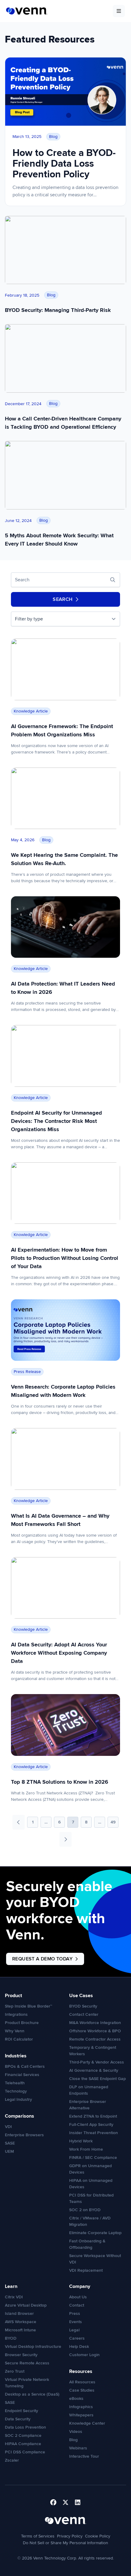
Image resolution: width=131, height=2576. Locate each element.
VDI (8, 2127)
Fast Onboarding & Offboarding (87, 2244)
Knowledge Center (87, 2423)
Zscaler (12, 2460)
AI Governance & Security (94, 2070)
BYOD (11, 2338)
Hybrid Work (81, 2141)
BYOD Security (83, 2006)
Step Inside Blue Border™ (28, 2006)
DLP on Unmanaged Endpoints (89, 2090)
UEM (9, 2151)
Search (63, 599)
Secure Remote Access (27, 2363)
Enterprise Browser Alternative (88, 2105)
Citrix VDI (14, 2297)
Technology (16, 2091)
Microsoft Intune (20, 2330)
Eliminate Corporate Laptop (95, 2233)
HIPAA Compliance (23, 2444)
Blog (73, 2440)
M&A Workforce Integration (95, 2023)
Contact (77, 2305)
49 (113, 1822)
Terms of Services (38, 2536)
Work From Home (86, 2149)
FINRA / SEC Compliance (93, 2158)
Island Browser (19, 2313)
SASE (10, 2143)
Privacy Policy (70, 2536)
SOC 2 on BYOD (85, 2210)
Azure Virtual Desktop (26, 2305)
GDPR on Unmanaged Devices (90, 2169)
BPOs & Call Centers (25, 2066)
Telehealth (15, 2083)
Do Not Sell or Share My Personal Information (65, 2543)
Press (75, 2313)
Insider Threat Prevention (94, 2133)
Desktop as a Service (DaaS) (32, 2394)
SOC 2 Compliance (23, 2435)
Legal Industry (18, 2099)
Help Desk (79, 2347)
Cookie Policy (98, 2536)
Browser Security (21, 2355)
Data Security (18, 2419)
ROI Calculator (19, 2039)
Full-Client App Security (91, 2124)
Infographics (81, 2407)
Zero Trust (15, 2371)
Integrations (16, 2014)
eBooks (76, 2398)
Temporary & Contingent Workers (93, 2051)
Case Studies (82, 2390)
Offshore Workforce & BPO (95, 2031)
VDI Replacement (86, 2270)
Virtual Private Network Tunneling (27, 2383)
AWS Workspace (21, 2322)
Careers (77, 2338)
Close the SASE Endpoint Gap (97, 2079)
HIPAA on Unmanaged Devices (91, 2184)
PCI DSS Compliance (25, 2452)
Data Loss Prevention (25, 2427)
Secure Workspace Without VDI (95, 2259)
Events (76, 2322)
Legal (74, 2330)
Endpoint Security (21, 2411)
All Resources (82, 2382)
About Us (78, 2297)
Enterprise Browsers (24, 2135)
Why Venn (15, 2031)
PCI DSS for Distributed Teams (91, 2198)
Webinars (78, 2448)
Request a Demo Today (42, 1959)
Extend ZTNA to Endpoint (93, 2116)
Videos (76, 2432)
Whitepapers (81, 2415)
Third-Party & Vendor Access (97, 2062)
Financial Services (22, 2075)
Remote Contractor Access (95, 2039)
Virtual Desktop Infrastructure (33, 2347)
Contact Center (84, 2014)
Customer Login (84, 2355)
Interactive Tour (84, 2456)
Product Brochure (22, 2023)
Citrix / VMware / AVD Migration (90, 2221)
